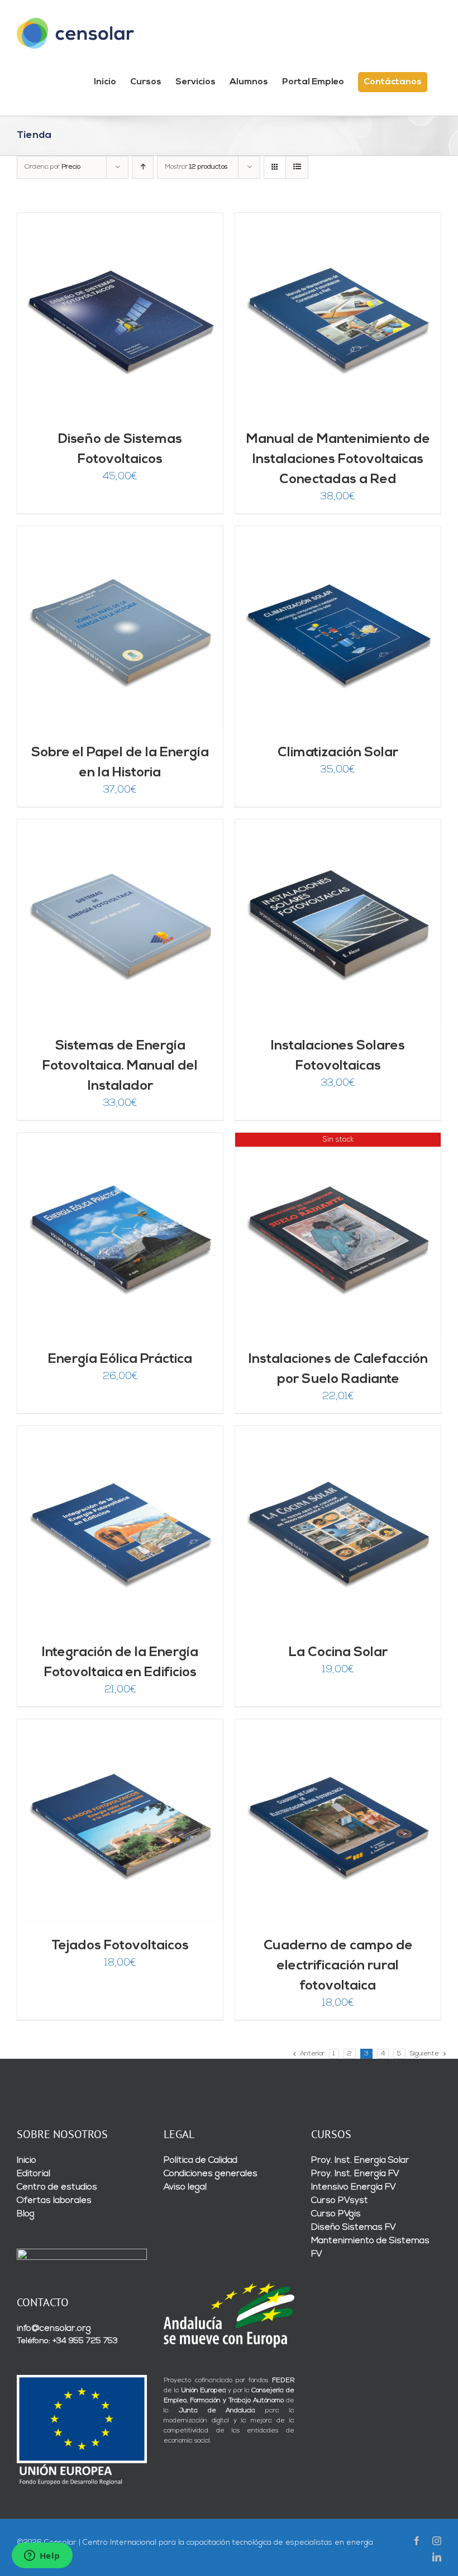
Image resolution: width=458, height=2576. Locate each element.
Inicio (27, 2160)
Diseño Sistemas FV (354, 2227)
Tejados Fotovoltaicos (120, 1946)
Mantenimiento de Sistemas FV (370, 2248)
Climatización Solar (338, 753)
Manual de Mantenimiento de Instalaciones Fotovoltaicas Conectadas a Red (338, 460)
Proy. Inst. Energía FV (355, 2174)
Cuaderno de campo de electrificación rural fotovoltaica (338, 1966)
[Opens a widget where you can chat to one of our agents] (42, 2556)
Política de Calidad (201, 2160)
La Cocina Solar (338, 1653)
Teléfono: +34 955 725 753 (67, 2341)
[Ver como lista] (297, 167)
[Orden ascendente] (143, 167)
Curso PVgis (336, 2214)
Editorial (34, 2174)
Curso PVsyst (340, 2201)
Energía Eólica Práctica (120, 1359)
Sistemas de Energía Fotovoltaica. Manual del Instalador (120, 1066)
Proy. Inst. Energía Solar (360, 2160)
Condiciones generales (211, 2174)
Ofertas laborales (54, 2201)
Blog (26, 2214)
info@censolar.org (54, 2329)
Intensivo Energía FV (354, 2187)
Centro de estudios (57, 2187)
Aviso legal (185, 2187)
